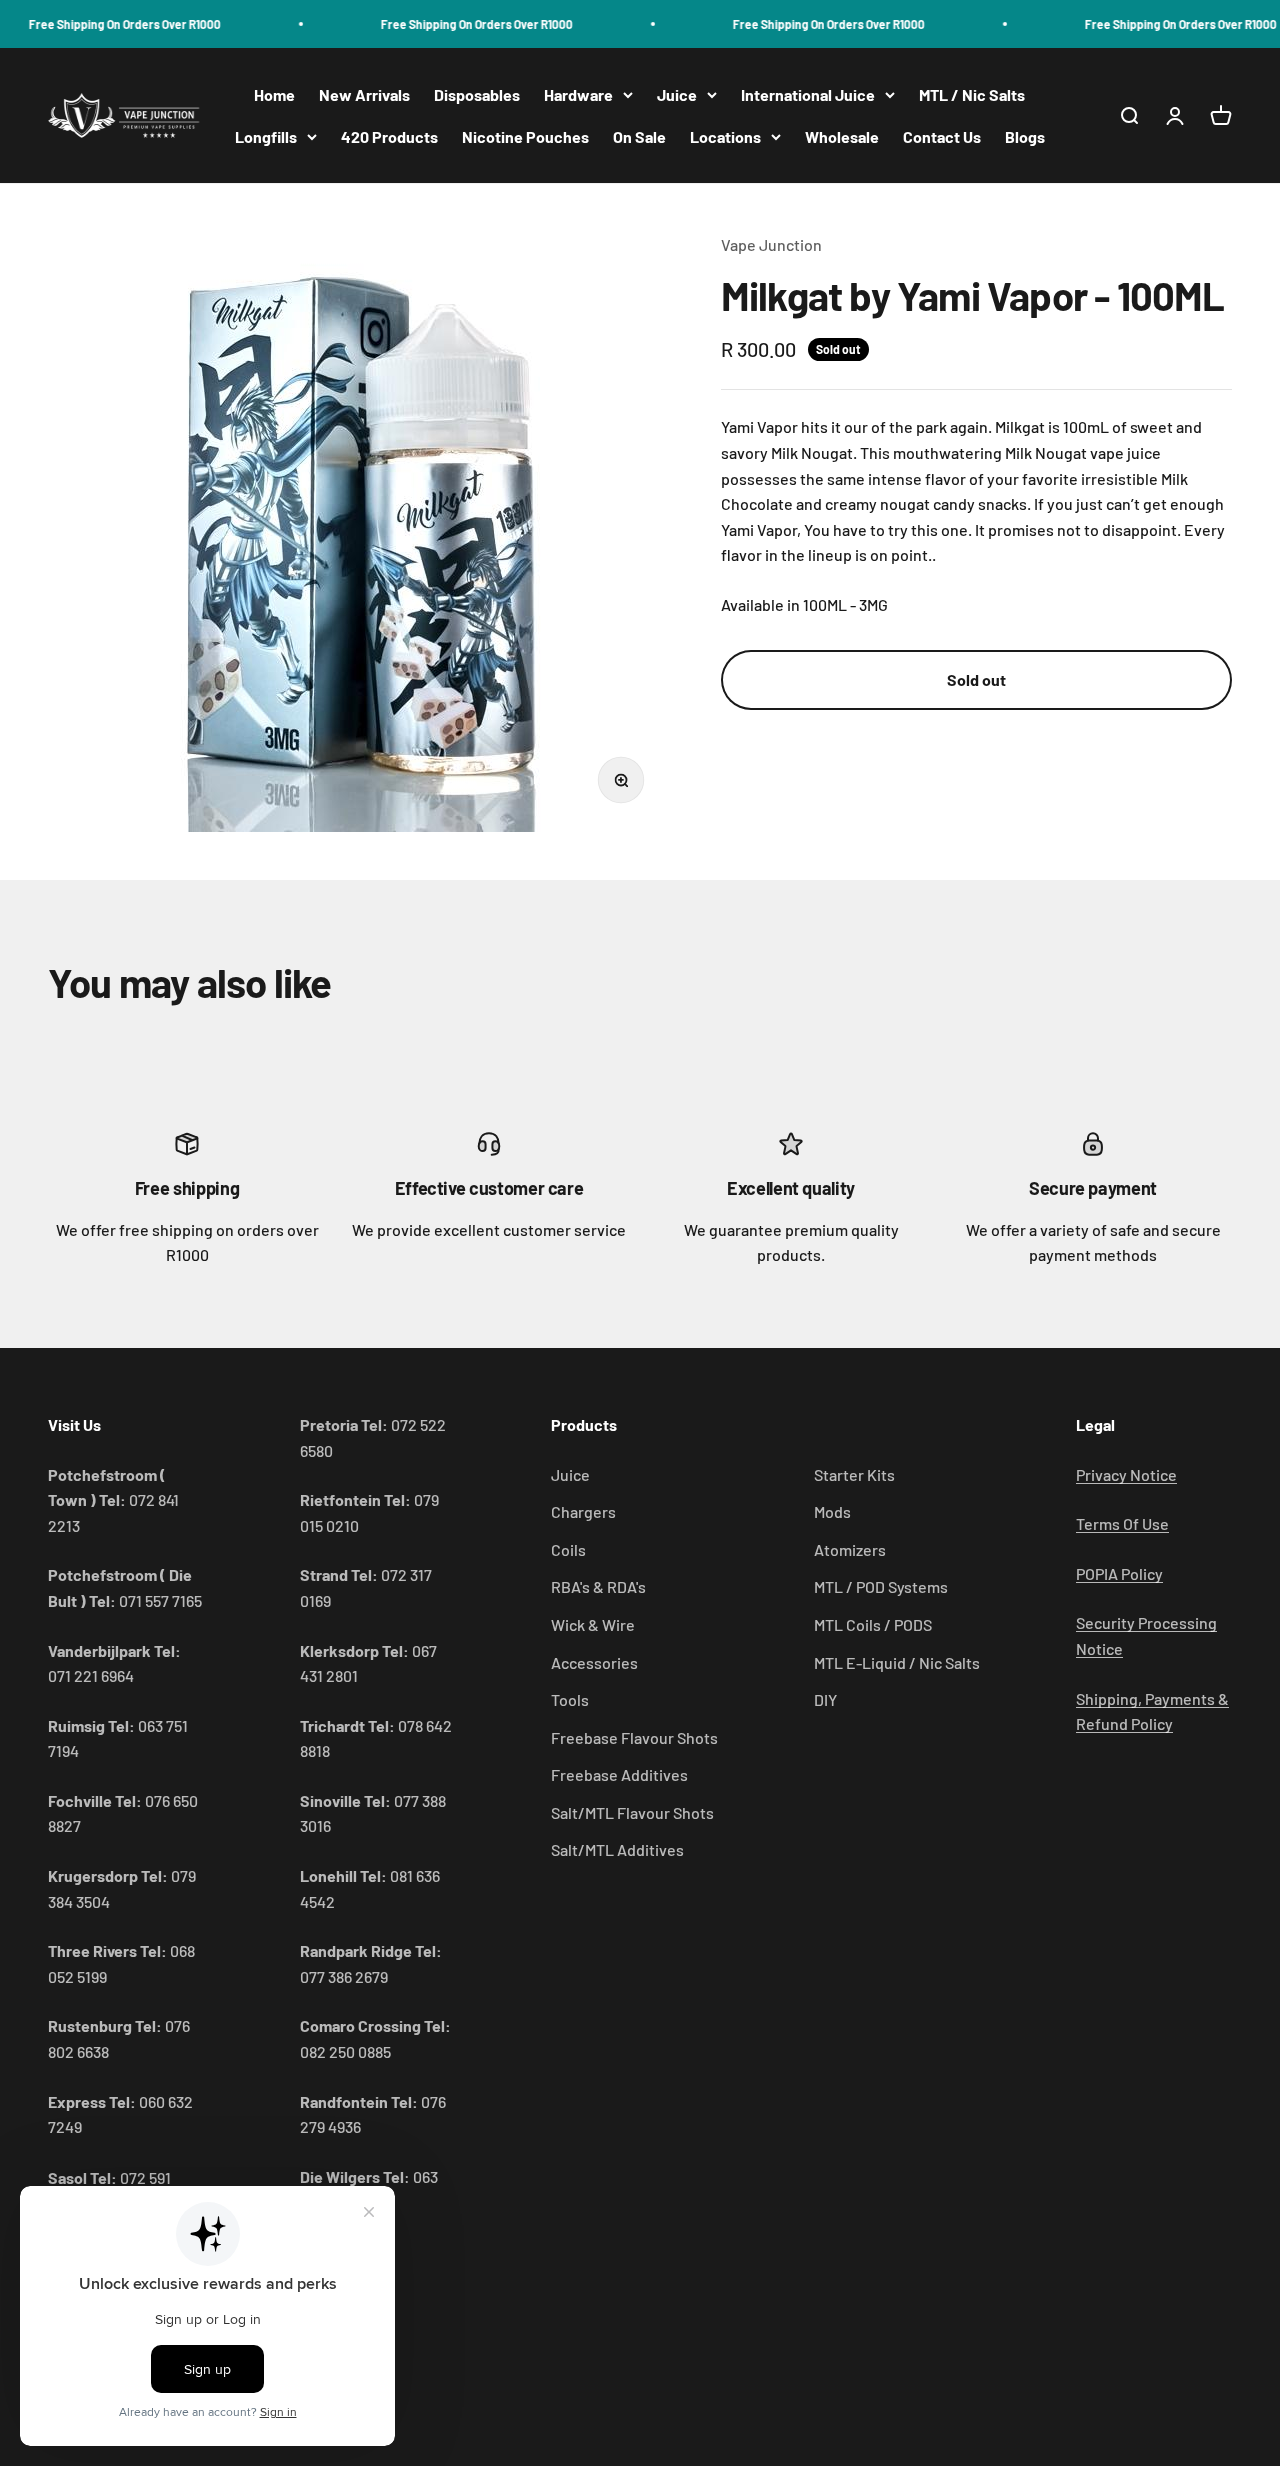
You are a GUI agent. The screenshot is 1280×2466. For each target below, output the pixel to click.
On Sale (639, 136)
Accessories (594, 1662)
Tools (570, 1699)
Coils (568, 1549)
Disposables (477, 94)
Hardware (578, 94)
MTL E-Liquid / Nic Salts (897, 1662)
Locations (725, 136)
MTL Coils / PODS (873, 1624)
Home (274, 94)
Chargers (583, 1511)
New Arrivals (364, 94)
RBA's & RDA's (598, 1586)
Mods (832, 1511)
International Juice (808, 94)
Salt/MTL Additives (617, 1849)
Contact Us (942, 136)
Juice (677, 94)
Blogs (1025, 136)
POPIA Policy (1119, 1573)
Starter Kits (854, 1474)
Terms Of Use (1122, 1523)
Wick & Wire (593, 1624)
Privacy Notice (1126, 1474)
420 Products (389, 136)
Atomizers (850, 1549)
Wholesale (842, 136)
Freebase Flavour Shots (634, 1737)
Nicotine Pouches (525, 136)
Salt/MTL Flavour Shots (632, 1812)
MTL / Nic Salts (972, 94)
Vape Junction (771, 244)
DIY (825, 1699)
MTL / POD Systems (881, 1586)
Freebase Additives (619, 1774)
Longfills (266, 136)
